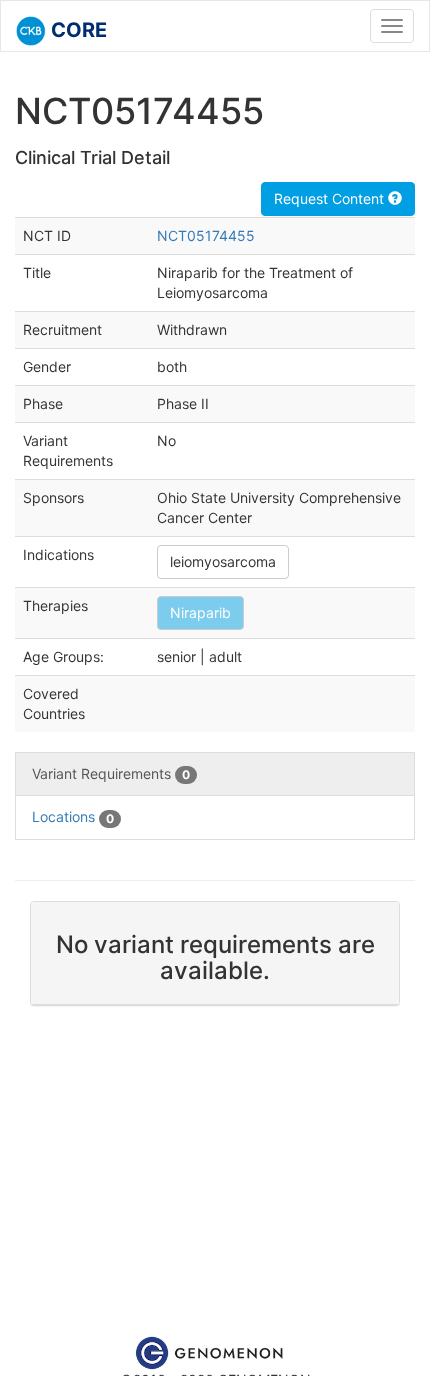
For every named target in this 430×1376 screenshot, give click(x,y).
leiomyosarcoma (223, 561)
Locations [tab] (73, 816)
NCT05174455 (206, 235)
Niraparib (200, 612)
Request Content (331, 198)
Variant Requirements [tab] (111, 773)
